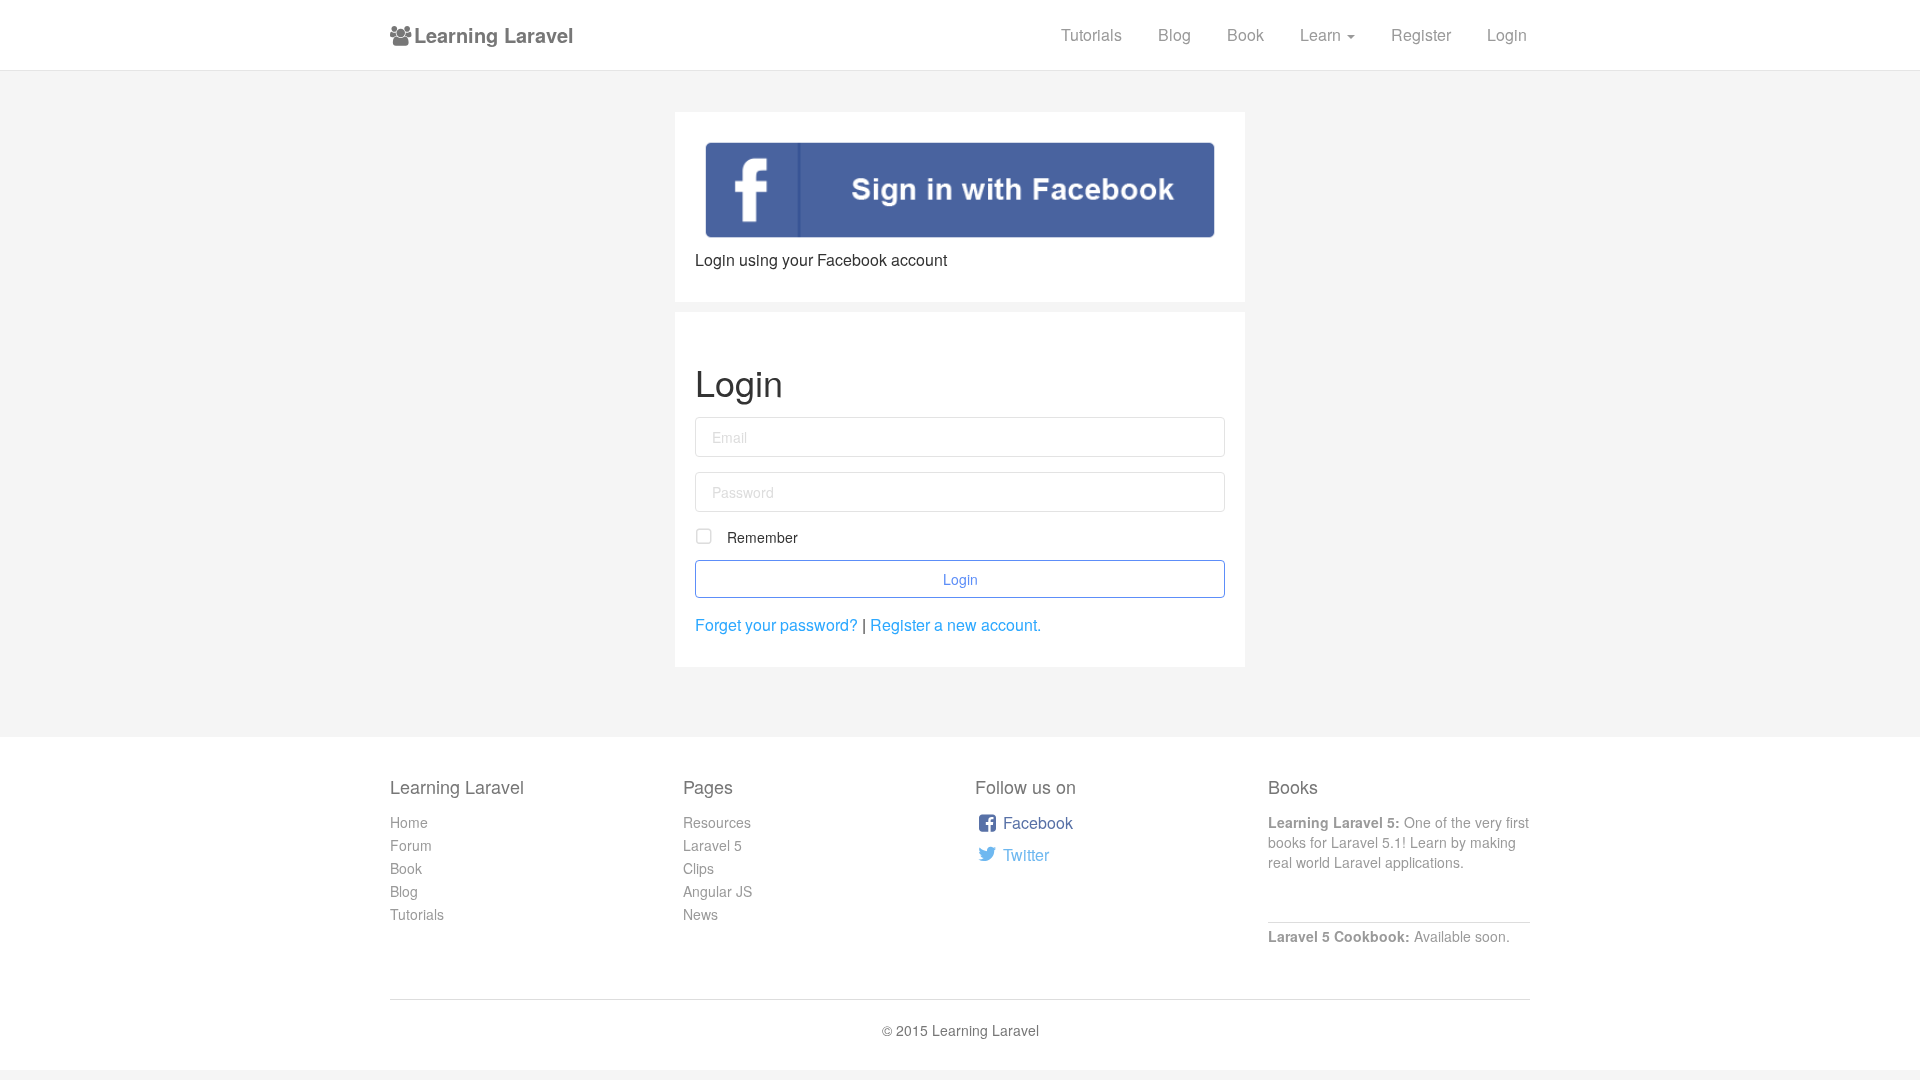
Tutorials (1091, 34)
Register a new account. (955, 624)
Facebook (1036, 823)
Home (409, 822)
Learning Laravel (491, 34)
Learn (1322, 34)
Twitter (1024, 855)
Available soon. (1389, 936)
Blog (1174, 34)
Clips (698, 868)
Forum (411, 845)
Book (1245, 34)
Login (1507, 34)
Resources (717, 822)
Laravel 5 (712, 845)
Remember (762, 537)
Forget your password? (778, 624)
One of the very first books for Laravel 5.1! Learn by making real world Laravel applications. (1398, 842)
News (700, 914)
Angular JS (717, 891)
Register (1421, 34)
